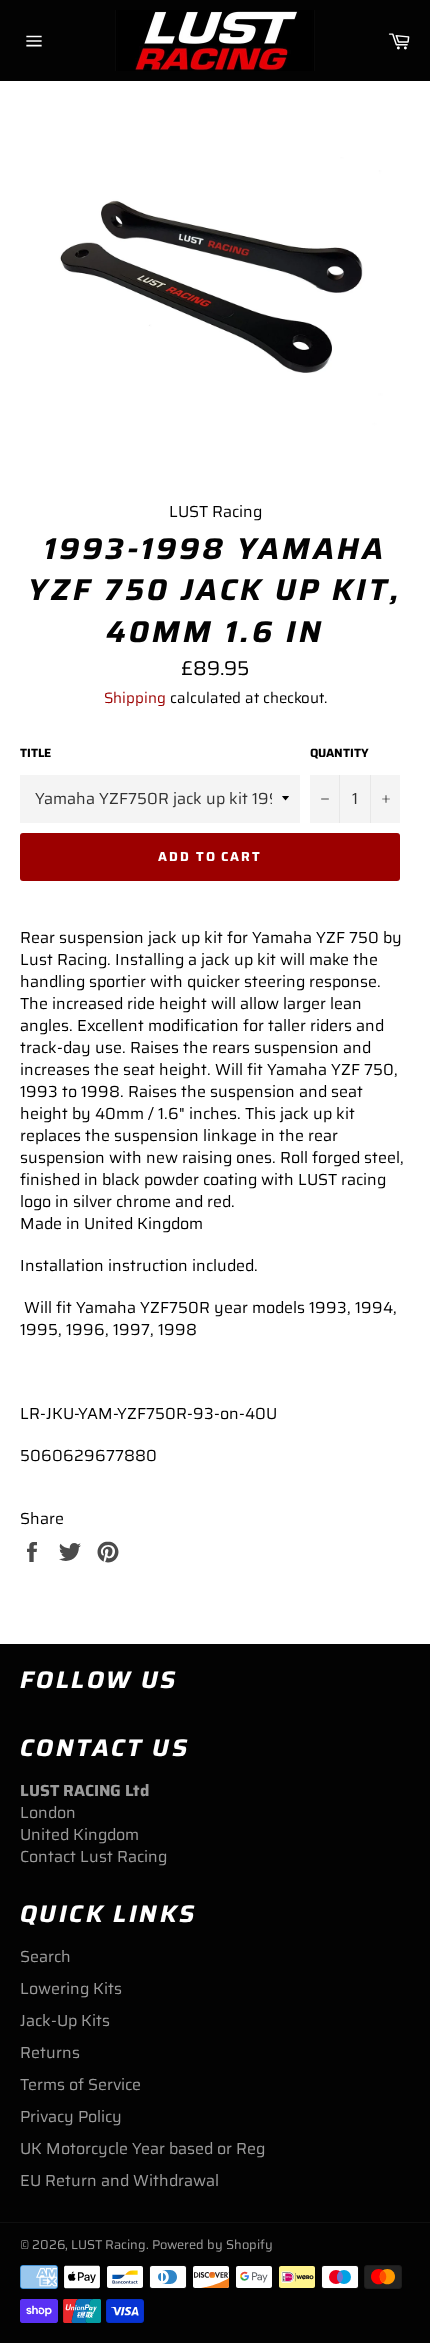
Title (35, 753)
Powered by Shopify (212, 2244)
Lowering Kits (71, 1988)
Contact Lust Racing (93, 1856)
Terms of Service (80, 2084)
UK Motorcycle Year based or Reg (142, 2148)
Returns (50, 2052)
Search (45, 1956)
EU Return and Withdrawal (119, 2180)
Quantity (339, 753)
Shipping (135, 698)
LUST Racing (108, 2244)
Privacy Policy (71, 2116)
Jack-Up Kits (65, 2020)
